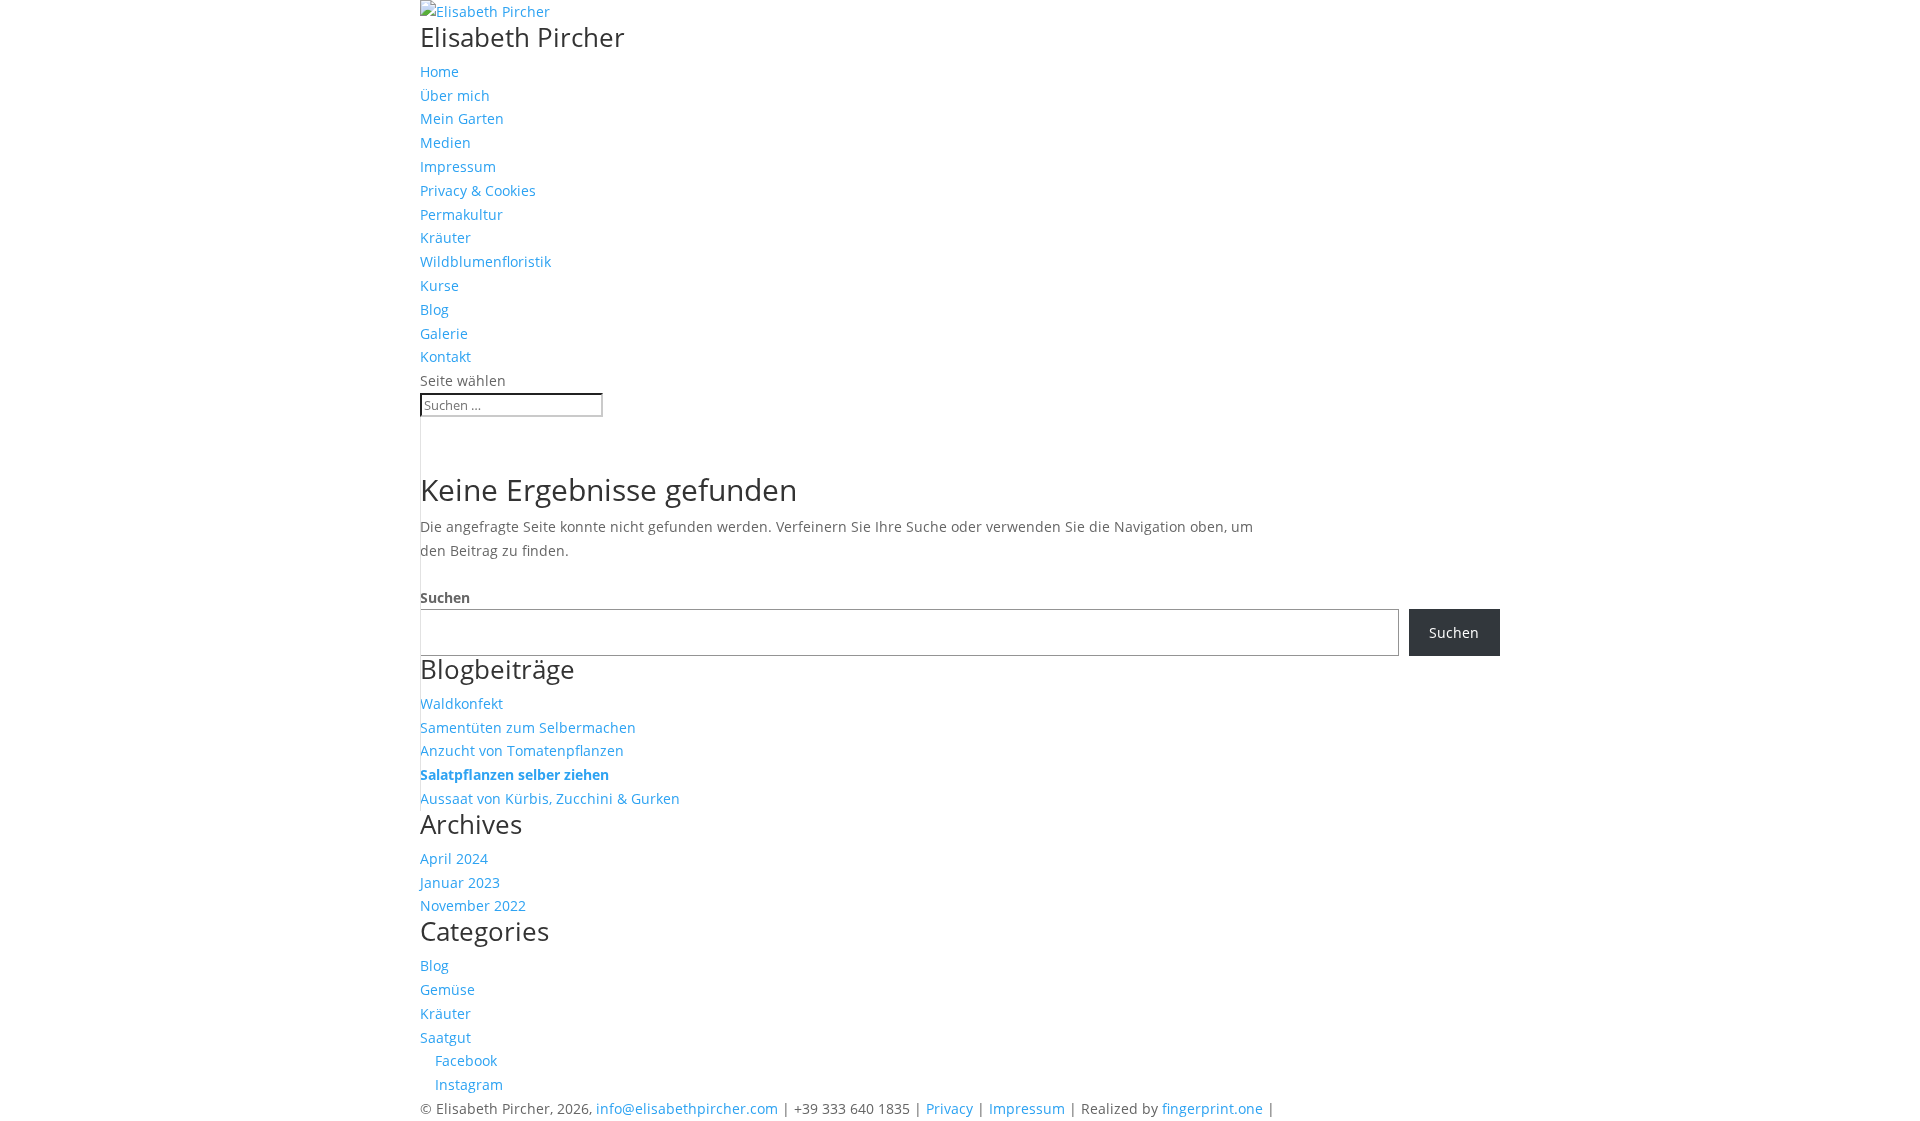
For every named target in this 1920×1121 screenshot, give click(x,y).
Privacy (949, 1108)
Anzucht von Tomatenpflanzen (522, 750)
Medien (445, 142)
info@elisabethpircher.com (687, 1108)
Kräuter (445, 237)
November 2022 (473, 905)
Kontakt (445, 356)
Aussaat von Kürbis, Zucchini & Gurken (550, 798)
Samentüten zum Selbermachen (528, 727)
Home (439, 71)
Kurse (439, 285)
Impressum (458, 166)
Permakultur (461, 214)
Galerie (444, 333)
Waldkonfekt (461, 703)
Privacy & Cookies (478, 190)
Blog (434, 309)
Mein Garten (462, 118)
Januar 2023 (460, 882)
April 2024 (454, 858)
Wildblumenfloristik (485, 261)
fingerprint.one (1214, 1108)
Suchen (445, 597)
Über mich (455, 95)
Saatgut (445, 1037)
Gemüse (447, 989)
